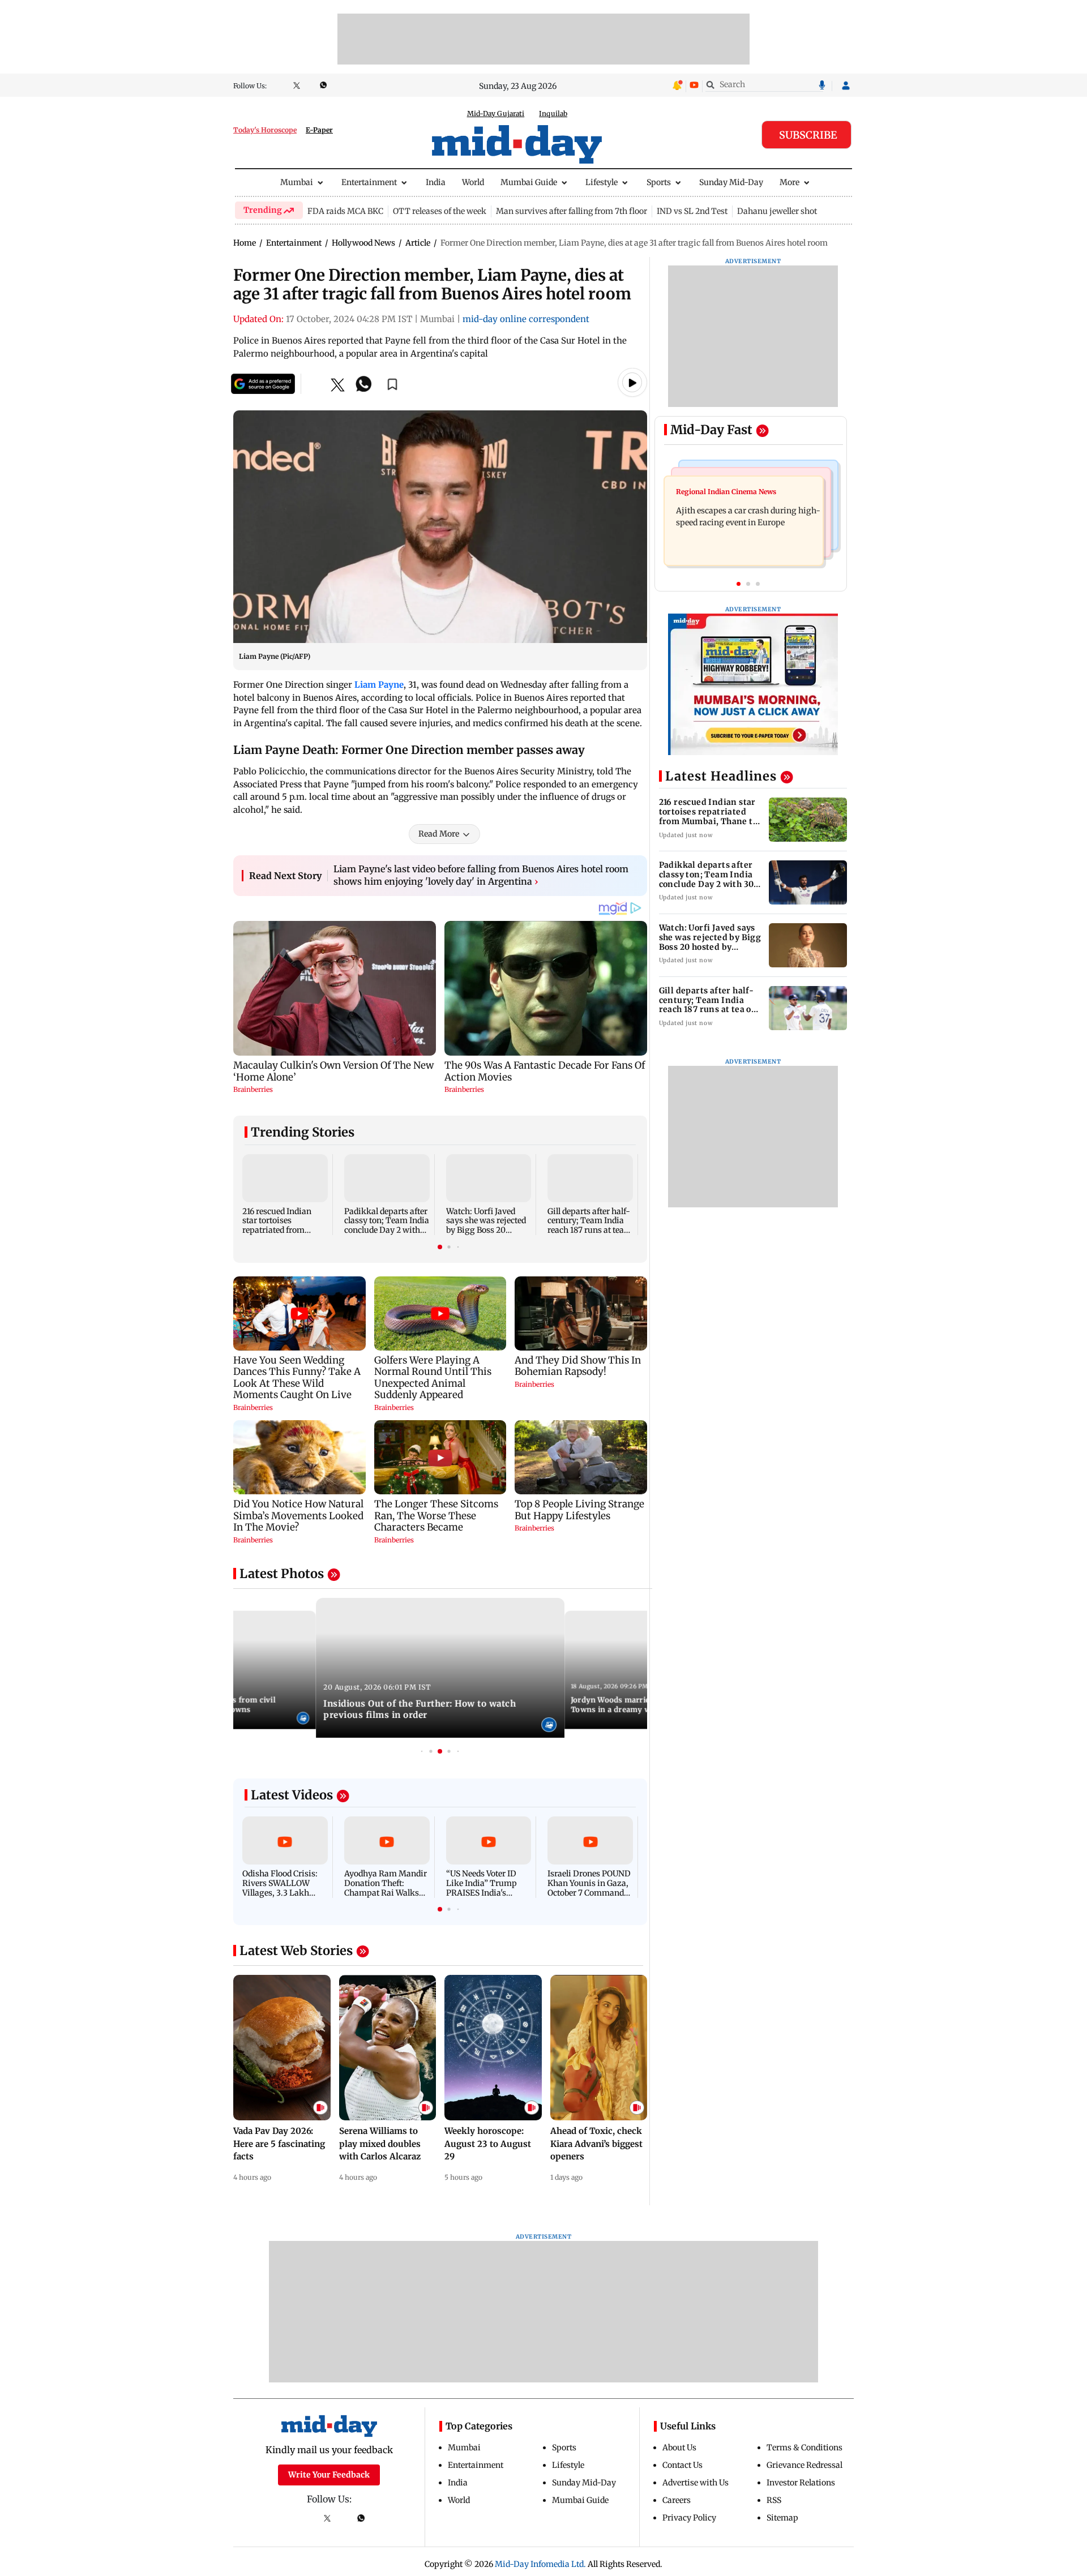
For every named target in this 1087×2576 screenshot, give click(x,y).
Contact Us (682, 2465)
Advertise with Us (696, 2483)
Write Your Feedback (329, 2475)
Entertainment (369, 182)
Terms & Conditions (804, 2448)
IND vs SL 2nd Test (692, 211)
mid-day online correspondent (526, 319)
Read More (439, 834)
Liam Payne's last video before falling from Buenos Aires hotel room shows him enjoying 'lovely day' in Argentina (481, 875)
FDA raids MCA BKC (345, 211)
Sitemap (782, 2518)
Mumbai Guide (529, 182)
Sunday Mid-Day (731, 182)
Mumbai (297, 182)
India (436, 182)
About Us (679, 2448)
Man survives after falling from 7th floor (572, 211)
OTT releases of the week (440, 211)
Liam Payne (379, 685)
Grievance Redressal (804, 2465)
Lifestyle (602, 182)
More (789, 182)
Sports (659, 182)
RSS (774, 2500)
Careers (677, 2500)
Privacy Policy (689, 2518)
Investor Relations (801, 2483)
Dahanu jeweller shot (777, 211)
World (473, 182)
